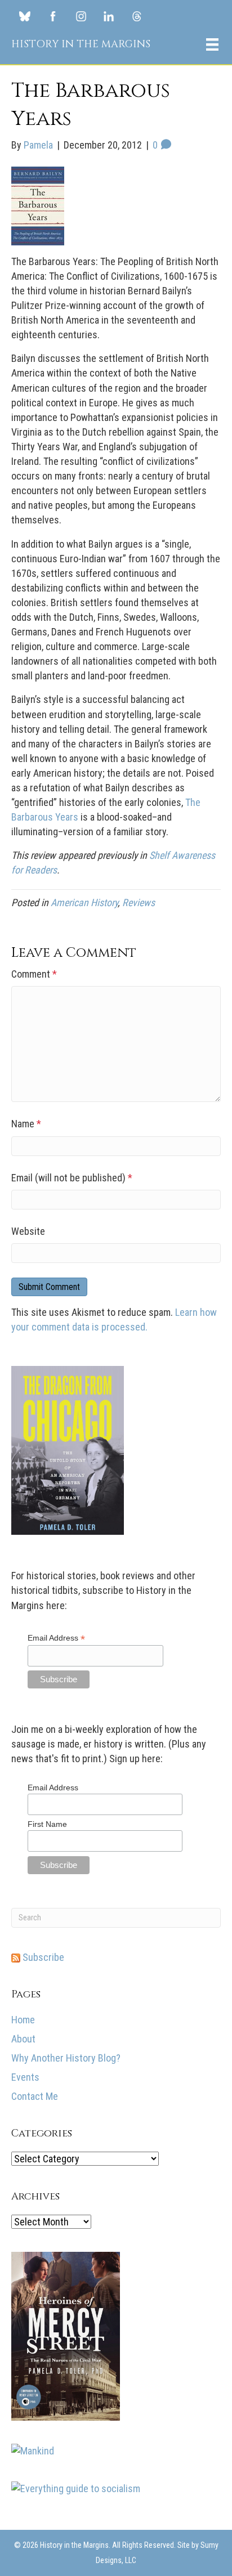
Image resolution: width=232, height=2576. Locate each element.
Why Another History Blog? (66, 2058)
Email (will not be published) (72, 1178)
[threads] (137, 16)
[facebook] (53, 16)
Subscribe (42, 1957)
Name (26, 1124)
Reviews (139, 902)
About (23, 2039)
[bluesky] (24, 16)
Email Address (56, 1638)
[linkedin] (109, 16)
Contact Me (35, 2096)
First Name (47, 1824)
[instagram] (81, 16)
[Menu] (212, 44)
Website (28, 1231)
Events (25, 2077)
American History (84, 902)
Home (23, 2020)
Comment (34, 974)
